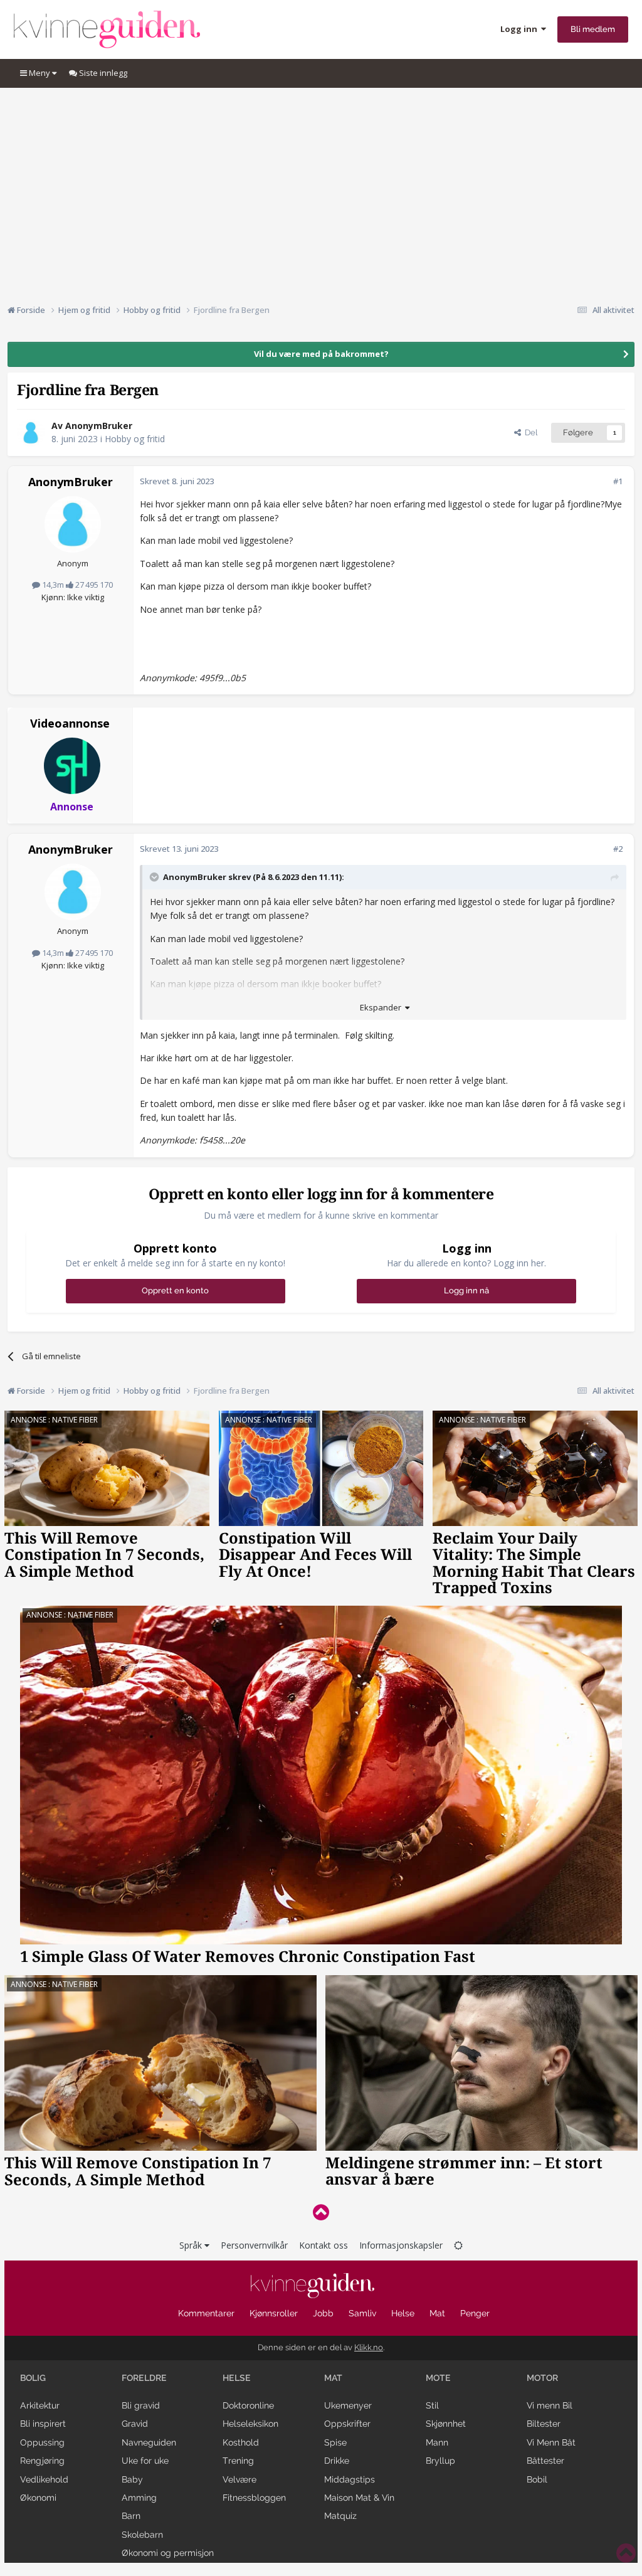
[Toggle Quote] (155, 877)
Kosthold (241, 2442)
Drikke (337, 2461)
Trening (238, 2461)
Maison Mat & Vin (359, 2498)
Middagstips (350, 2479)
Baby (132, 2479)
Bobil (537, 2479)
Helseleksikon (250, 2424)
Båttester (545, 2461)
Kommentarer (206, 2313)
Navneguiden (149, 2442)
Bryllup (440, 2461)
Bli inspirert (43, 2424)
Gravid (135, 2424)
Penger (475, 2313)
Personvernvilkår (254, 2245)
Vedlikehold (44, 2479)
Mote (438, 2378)
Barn (131, 2516)
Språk (192, 2245)
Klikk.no (369, 2347)
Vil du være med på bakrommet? (321, 354)
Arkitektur (40, 2405)
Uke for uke (145, 2461)
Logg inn (521, 29)
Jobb (323, 2313)
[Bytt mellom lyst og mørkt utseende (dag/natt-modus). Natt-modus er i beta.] (458, 2245)
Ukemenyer (348, 2405)
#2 (618, 849)
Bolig (33, 2378)
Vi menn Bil (550, 2405)
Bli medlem (593, 29)
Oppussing (42, 2442)
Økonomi (38, 2498)
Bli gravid (141, 2405)
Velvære (239, 2479)
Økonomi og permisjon (168, 2553)
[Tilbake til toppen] (321, 2212)
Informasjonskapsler (401, 2245)
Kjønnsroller (274, 2313)
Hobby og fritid (135, 439)
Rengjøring (42, 2461)
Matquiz (340, 2516)
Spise (335, 2442)
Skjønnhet (446, 2424)
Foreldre (144, 2378)
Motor (542, 2378)
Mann (437, 2442)
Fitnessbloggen (254, 2498)
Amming (139, 2498)
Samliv (362, 2313)
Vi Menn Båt (551, 2442)
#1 (618, 481)
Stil (432, 2405)
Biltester (544, 2424)
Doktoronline (248, 2405)
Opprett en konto (175, 1291)
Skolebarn (142, 2535)
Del (529, 432)
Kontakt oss (324, 2245)
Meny (39, 73)
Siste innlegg (102, 73)
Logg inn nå (466, 1291)
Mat (437, 2313)
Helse (403, 2313)
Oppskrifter (347, 2424)
